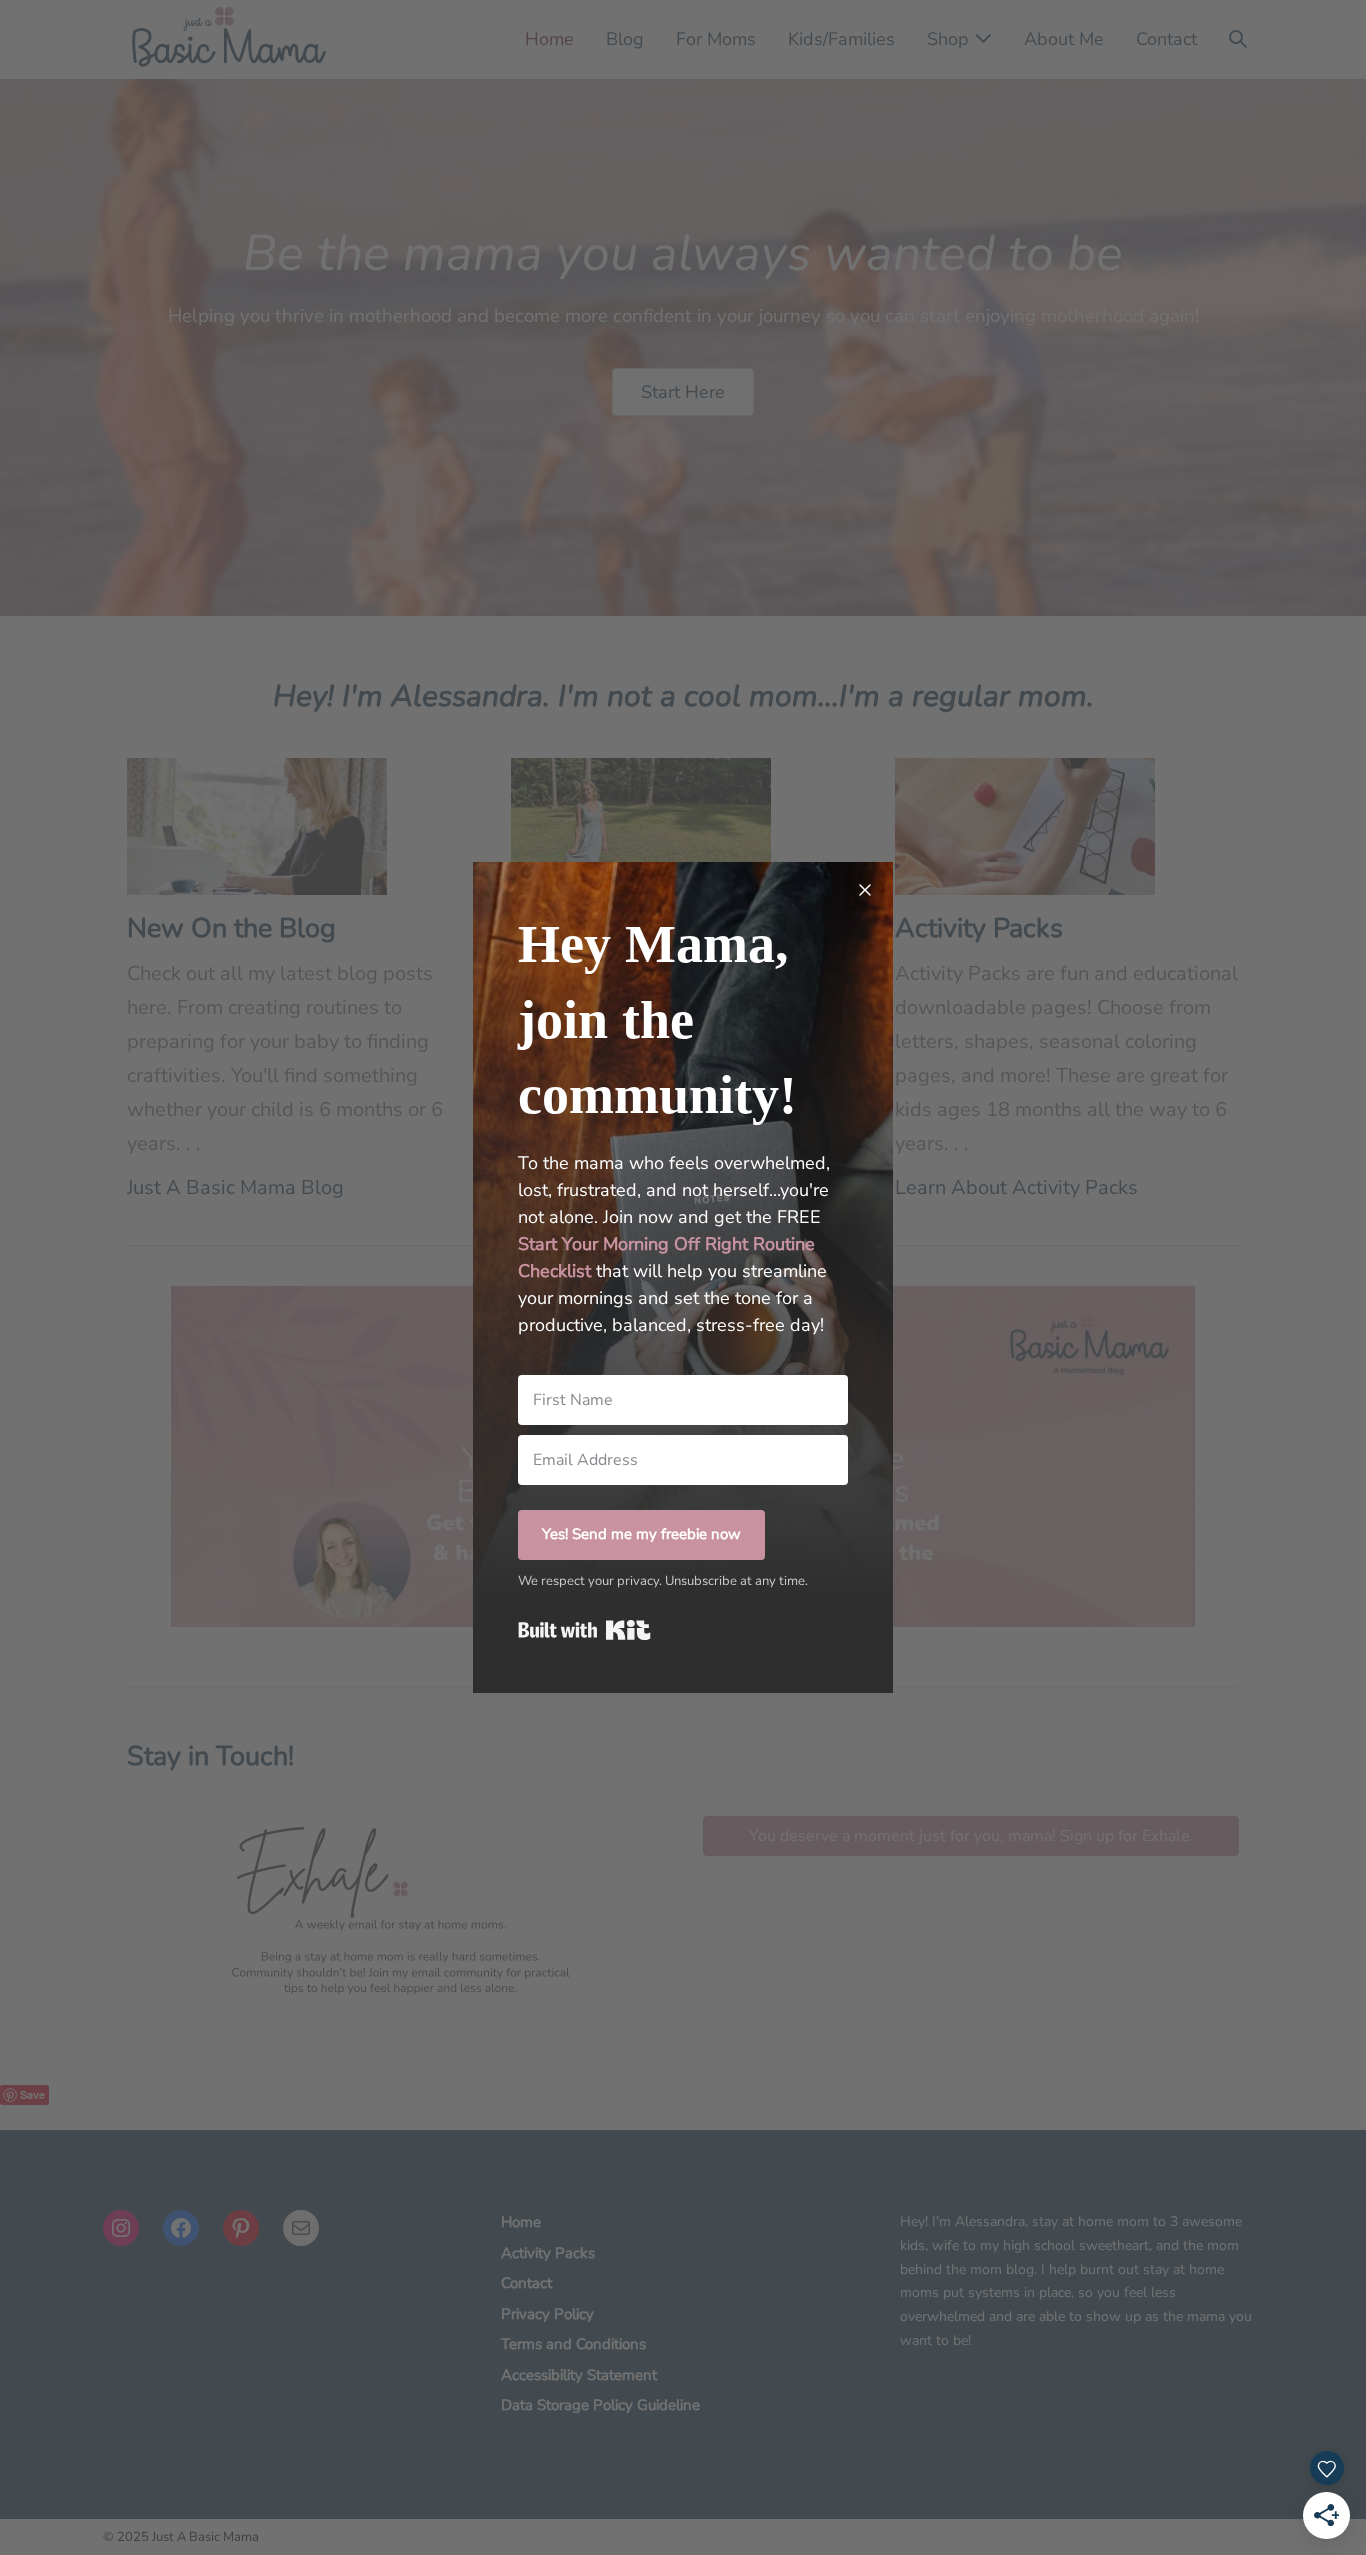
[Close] (865, 890)
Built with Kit (584, 1630)
